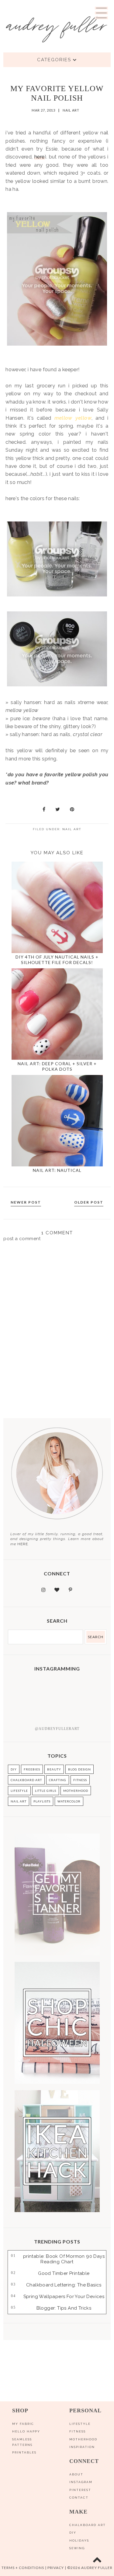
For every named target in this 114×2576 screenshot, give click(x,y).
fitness (80, 1780)
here (40, 157)
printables (24, 2452)
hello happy (26, 2431)
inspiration (82, 2447)
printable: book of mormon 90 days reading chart (64, 2259)
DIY (14, 1769)
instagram (81, 2482)
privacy (56, 2568)
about (76, 2474)
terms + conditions (23, 2568)
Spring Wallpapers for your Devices (64, 2297)
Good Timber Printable (64, 2273)
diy (73, 2533)
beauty (54, 1769)
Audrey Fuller (96, 2568)
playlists (42, 1801)
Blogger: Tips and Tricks (64, 2308)
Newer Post (26, 1202)
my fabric (23, 2424)
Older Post (89, 1202)
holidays (79, 2540)
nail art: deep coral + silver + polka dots (57, 1066)
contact (79, 2498)
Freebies (32, 1769)
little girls (46, 1791)
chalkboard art (26, 1780)
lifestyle (19, 1791)
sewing (77, 2548)
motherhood (76, 1791)
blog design (79, 1769)
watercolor (69, 1801)
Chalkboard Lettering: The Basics (64, 2285)
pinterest (80, 2490)
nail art (71, 110)
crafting (58, 1780)
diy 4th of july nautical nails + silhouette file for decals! (57, 960)
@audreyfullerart (57, 1729)
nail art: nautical (57, 1170)
